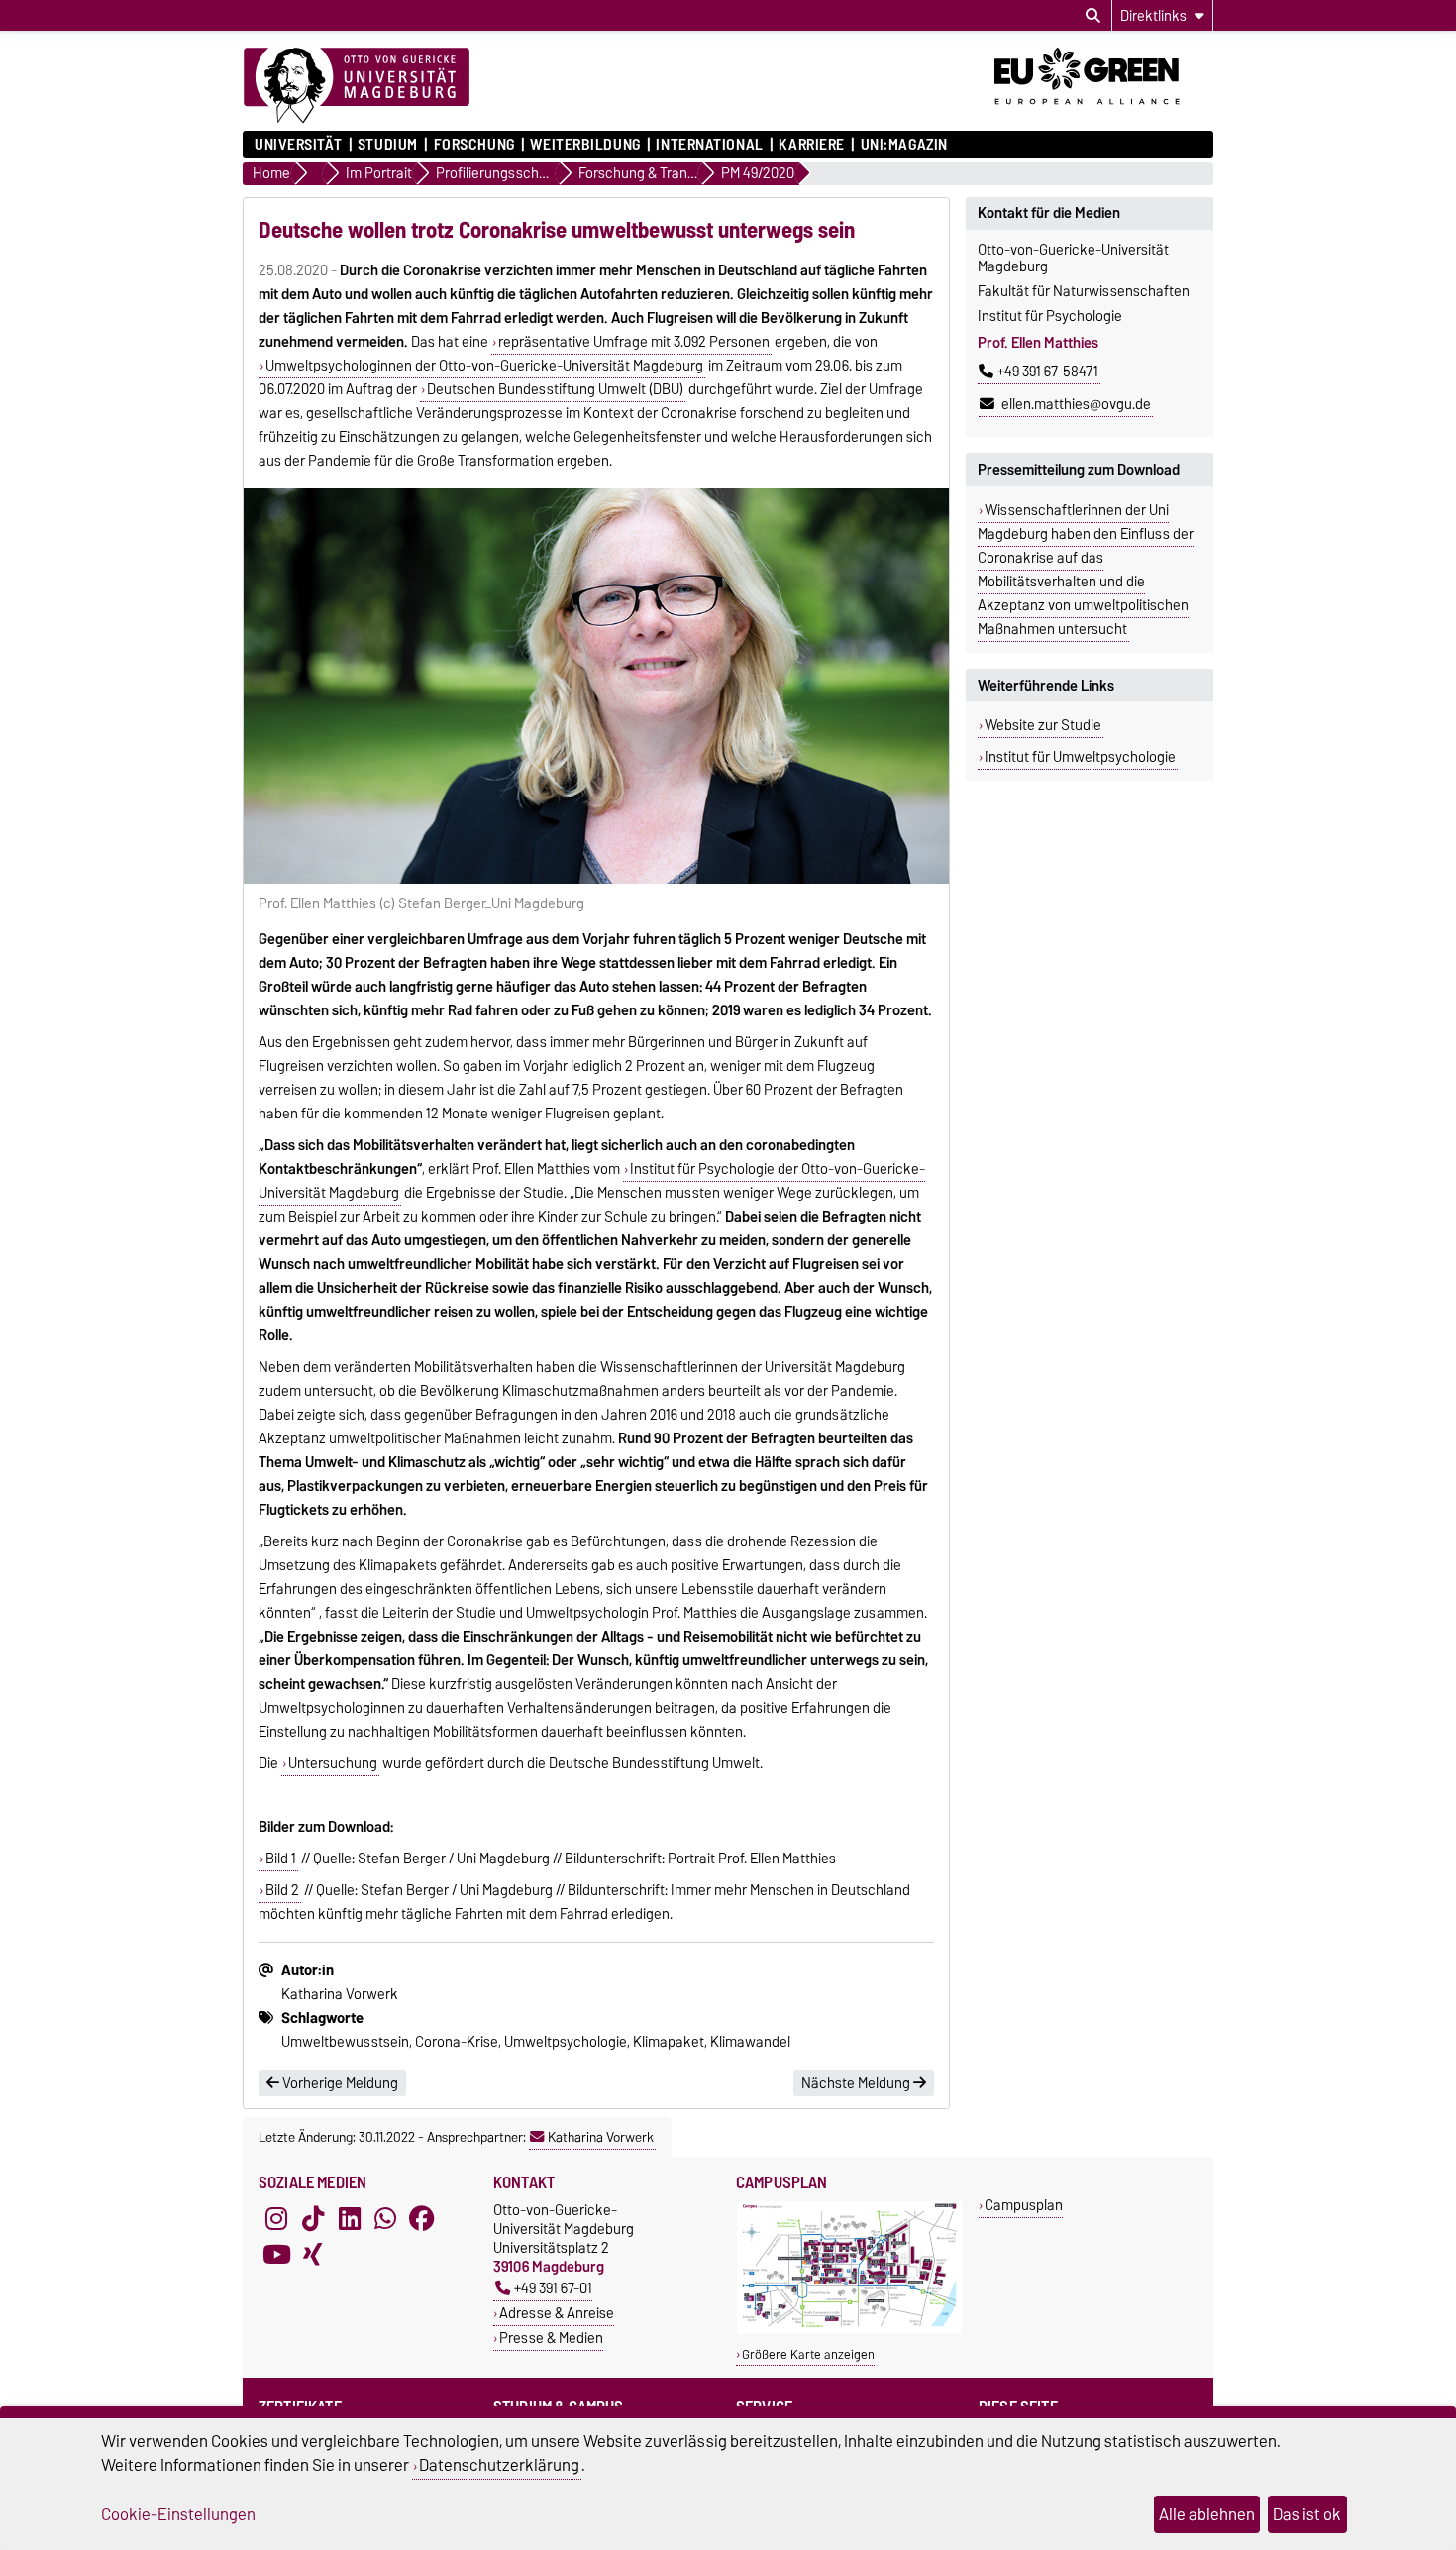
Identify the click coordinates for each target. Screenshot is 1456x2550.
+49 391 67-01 (553, 2288)
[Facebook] (422, 2218)
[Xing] (313, 2254)
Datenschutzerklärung (499, 2465)
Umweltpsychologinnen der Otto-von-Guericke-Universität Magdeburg (484, 366)
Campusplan (1024, 2205)
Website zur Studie (1043, 725)
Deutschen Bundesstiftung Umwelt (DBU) (555, 389)
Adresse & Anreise (557, 2313)
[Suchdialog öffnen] (1093, 16)
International (709, 145)
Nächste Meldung (857, 2083)
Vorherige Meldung (339, 2083)
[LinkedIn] (350, 2218)
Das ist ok (1307, 2514)
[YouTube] (276, 2254)
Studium (388, 145)
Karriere (811, 145)
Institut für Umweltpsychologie (1080, 757)
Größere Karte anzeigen (808, 2354)
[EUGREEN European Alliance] (1104, 112)
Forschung (474, 145)
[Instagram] (276, 2218)
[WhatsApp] (385, 2218)
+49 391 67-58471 (1048, 372)
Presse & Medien (551, 2337)
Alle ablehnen (1207, 2514)
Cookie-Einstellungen (178, 2514)
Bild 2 (282, 1890)
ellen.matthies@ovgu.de (1075, 404)
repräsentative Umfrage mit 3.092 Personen (634, 342)
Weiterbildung (585, 145)
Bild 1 (281, 1859)
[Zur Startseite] (357, 86)
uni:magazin (904, 145)
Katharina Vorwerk (601, 2137)
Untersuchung (333, 1763)
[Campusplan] (849, 2330)
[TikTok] (313, 2218)
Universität (298, 145)
